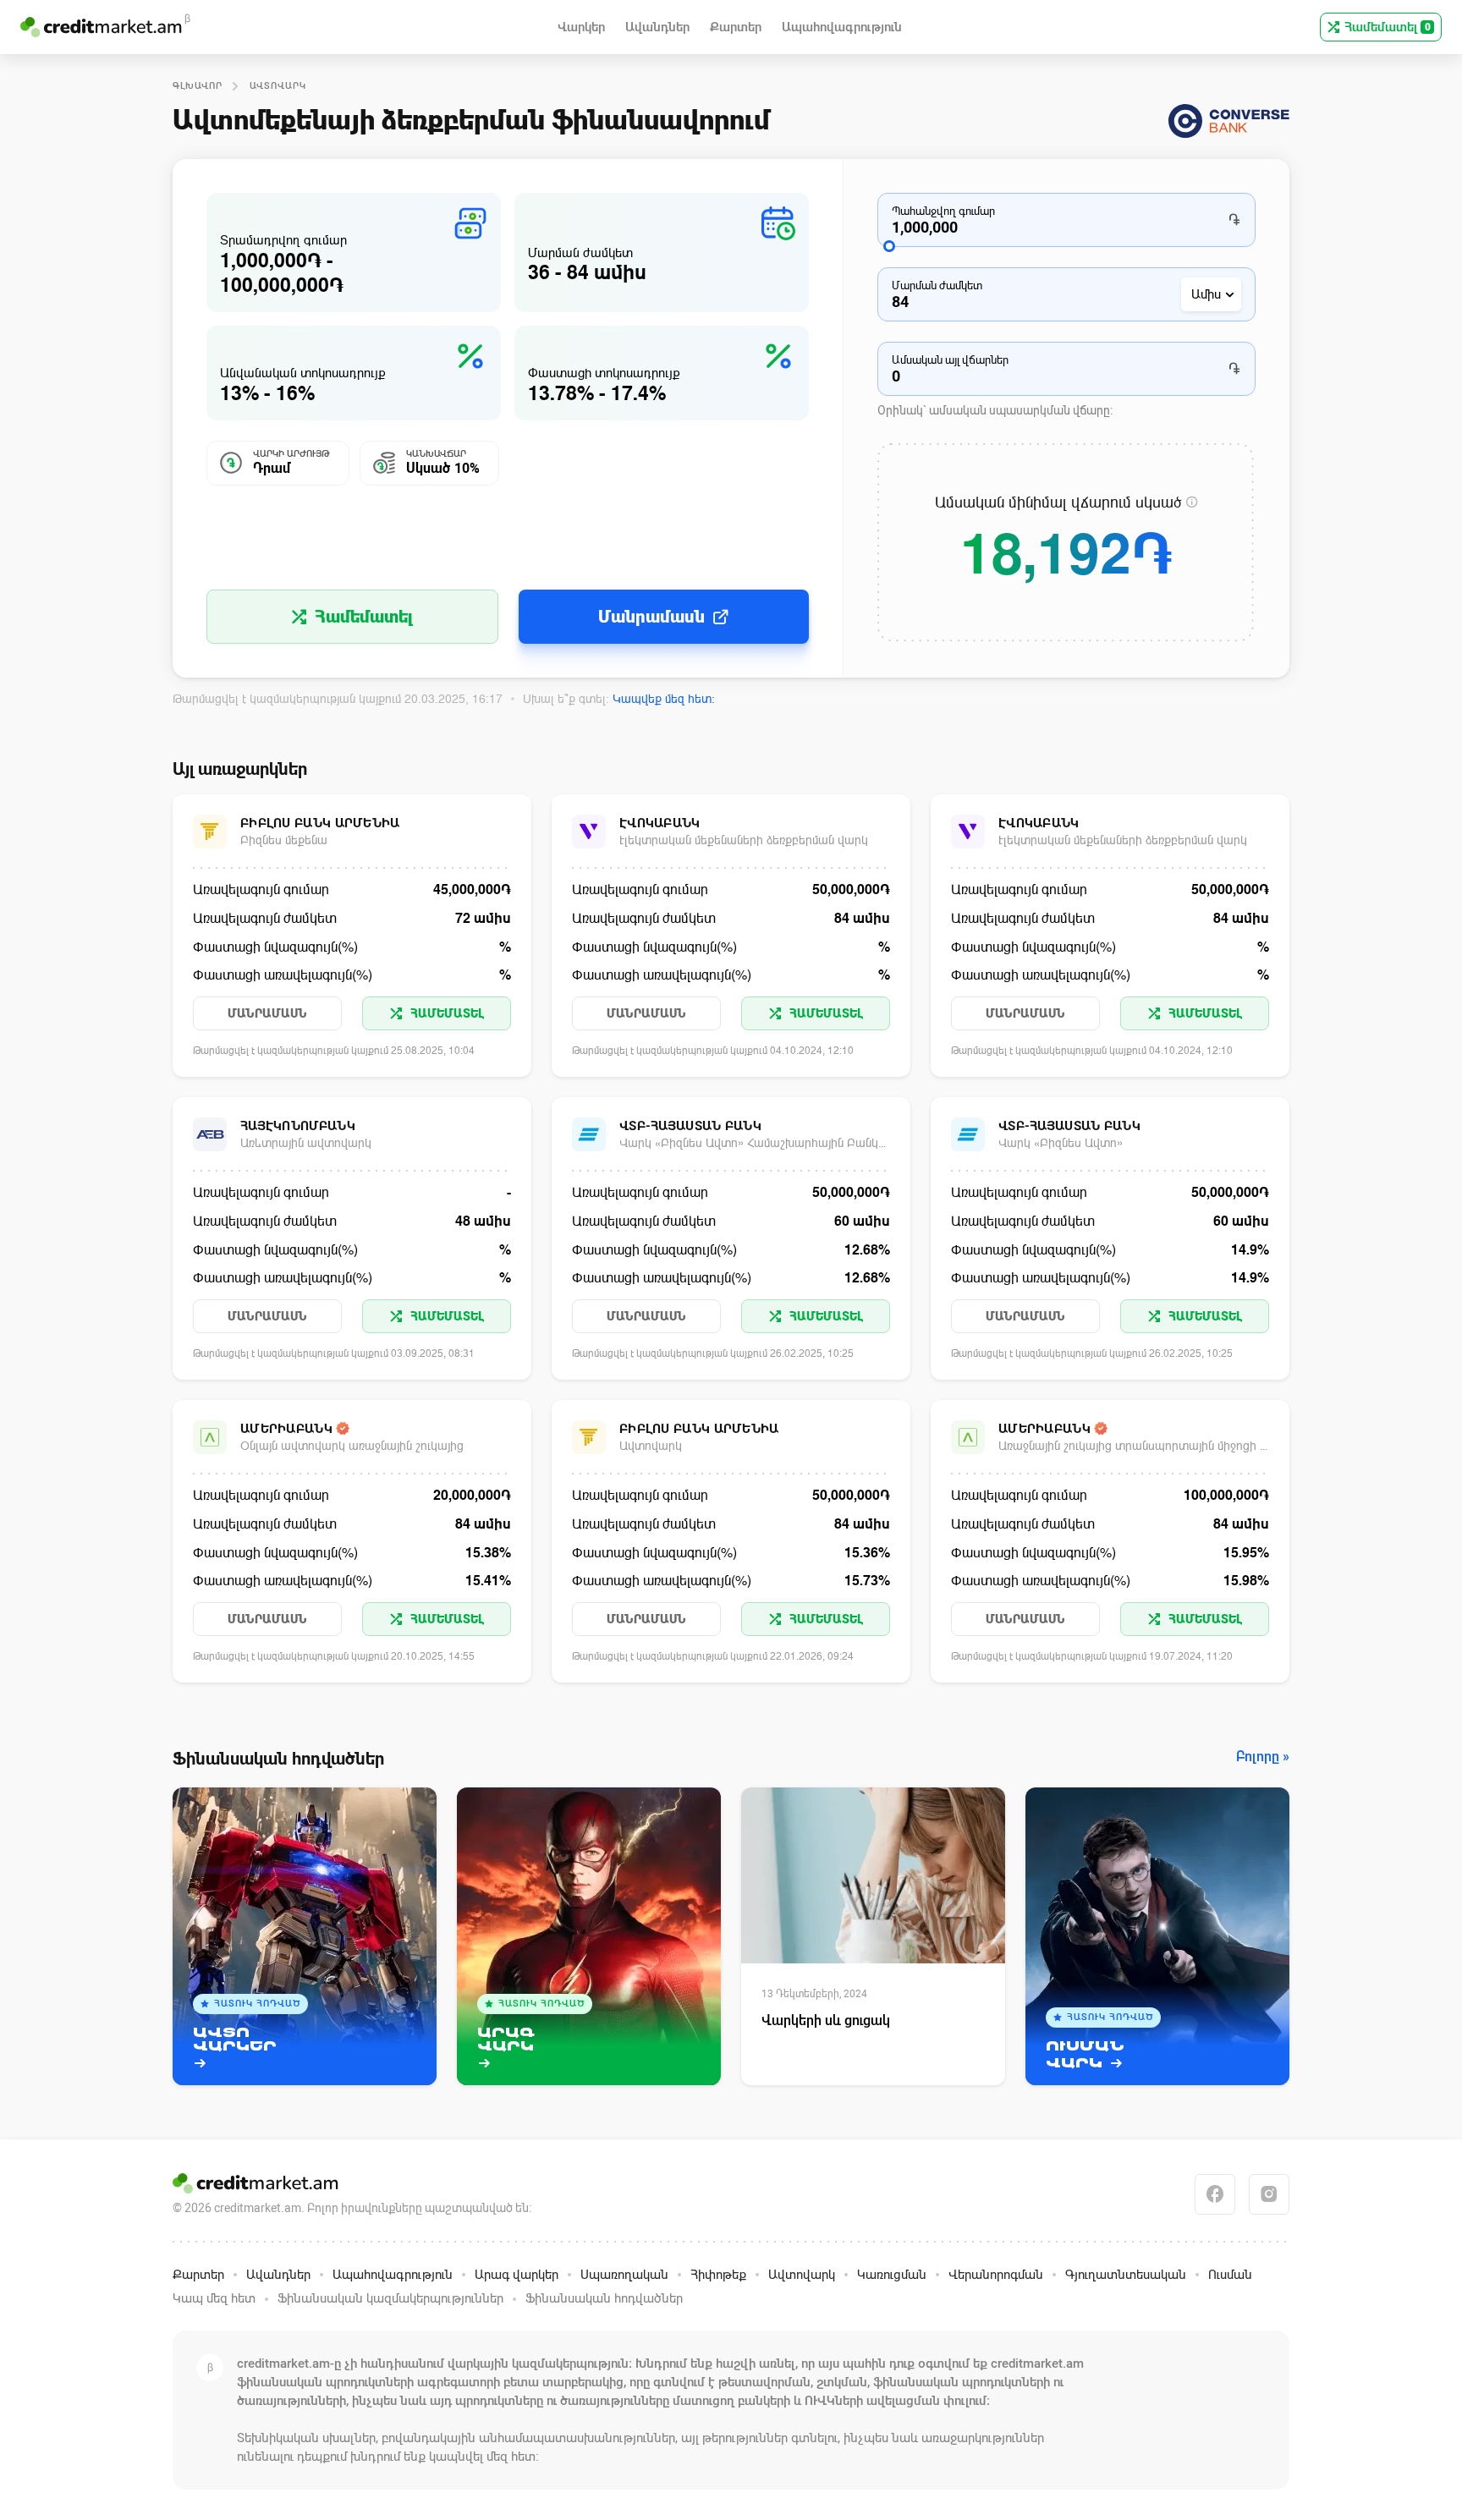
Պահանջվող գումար (943, 211)
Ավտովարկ (278, 86)
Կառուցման (892, 2275)
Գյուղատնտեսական (1126, 2275)
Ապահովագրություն (393, 2275)
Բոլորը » (1263, 1757)
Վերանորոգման (996, 2275)
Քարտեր (198, 2275)
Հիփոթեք (718, 2275)
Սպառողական (624, 2275)
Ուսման (1230, 2275)
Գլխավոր (198, 86)
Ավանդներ (278, 2275)
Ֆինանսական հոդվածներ (604, 2298)
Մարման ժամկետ (937, 285)
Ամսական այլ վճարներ (950, 360)
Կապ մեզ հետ (214, 2298)
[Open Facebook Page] (1215, 2194)
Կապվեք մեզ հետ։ (664, 699)
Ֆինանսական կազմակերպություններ (390, 2298)
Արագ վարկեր (517, 2275)
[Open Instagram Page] (1269, 2194)
